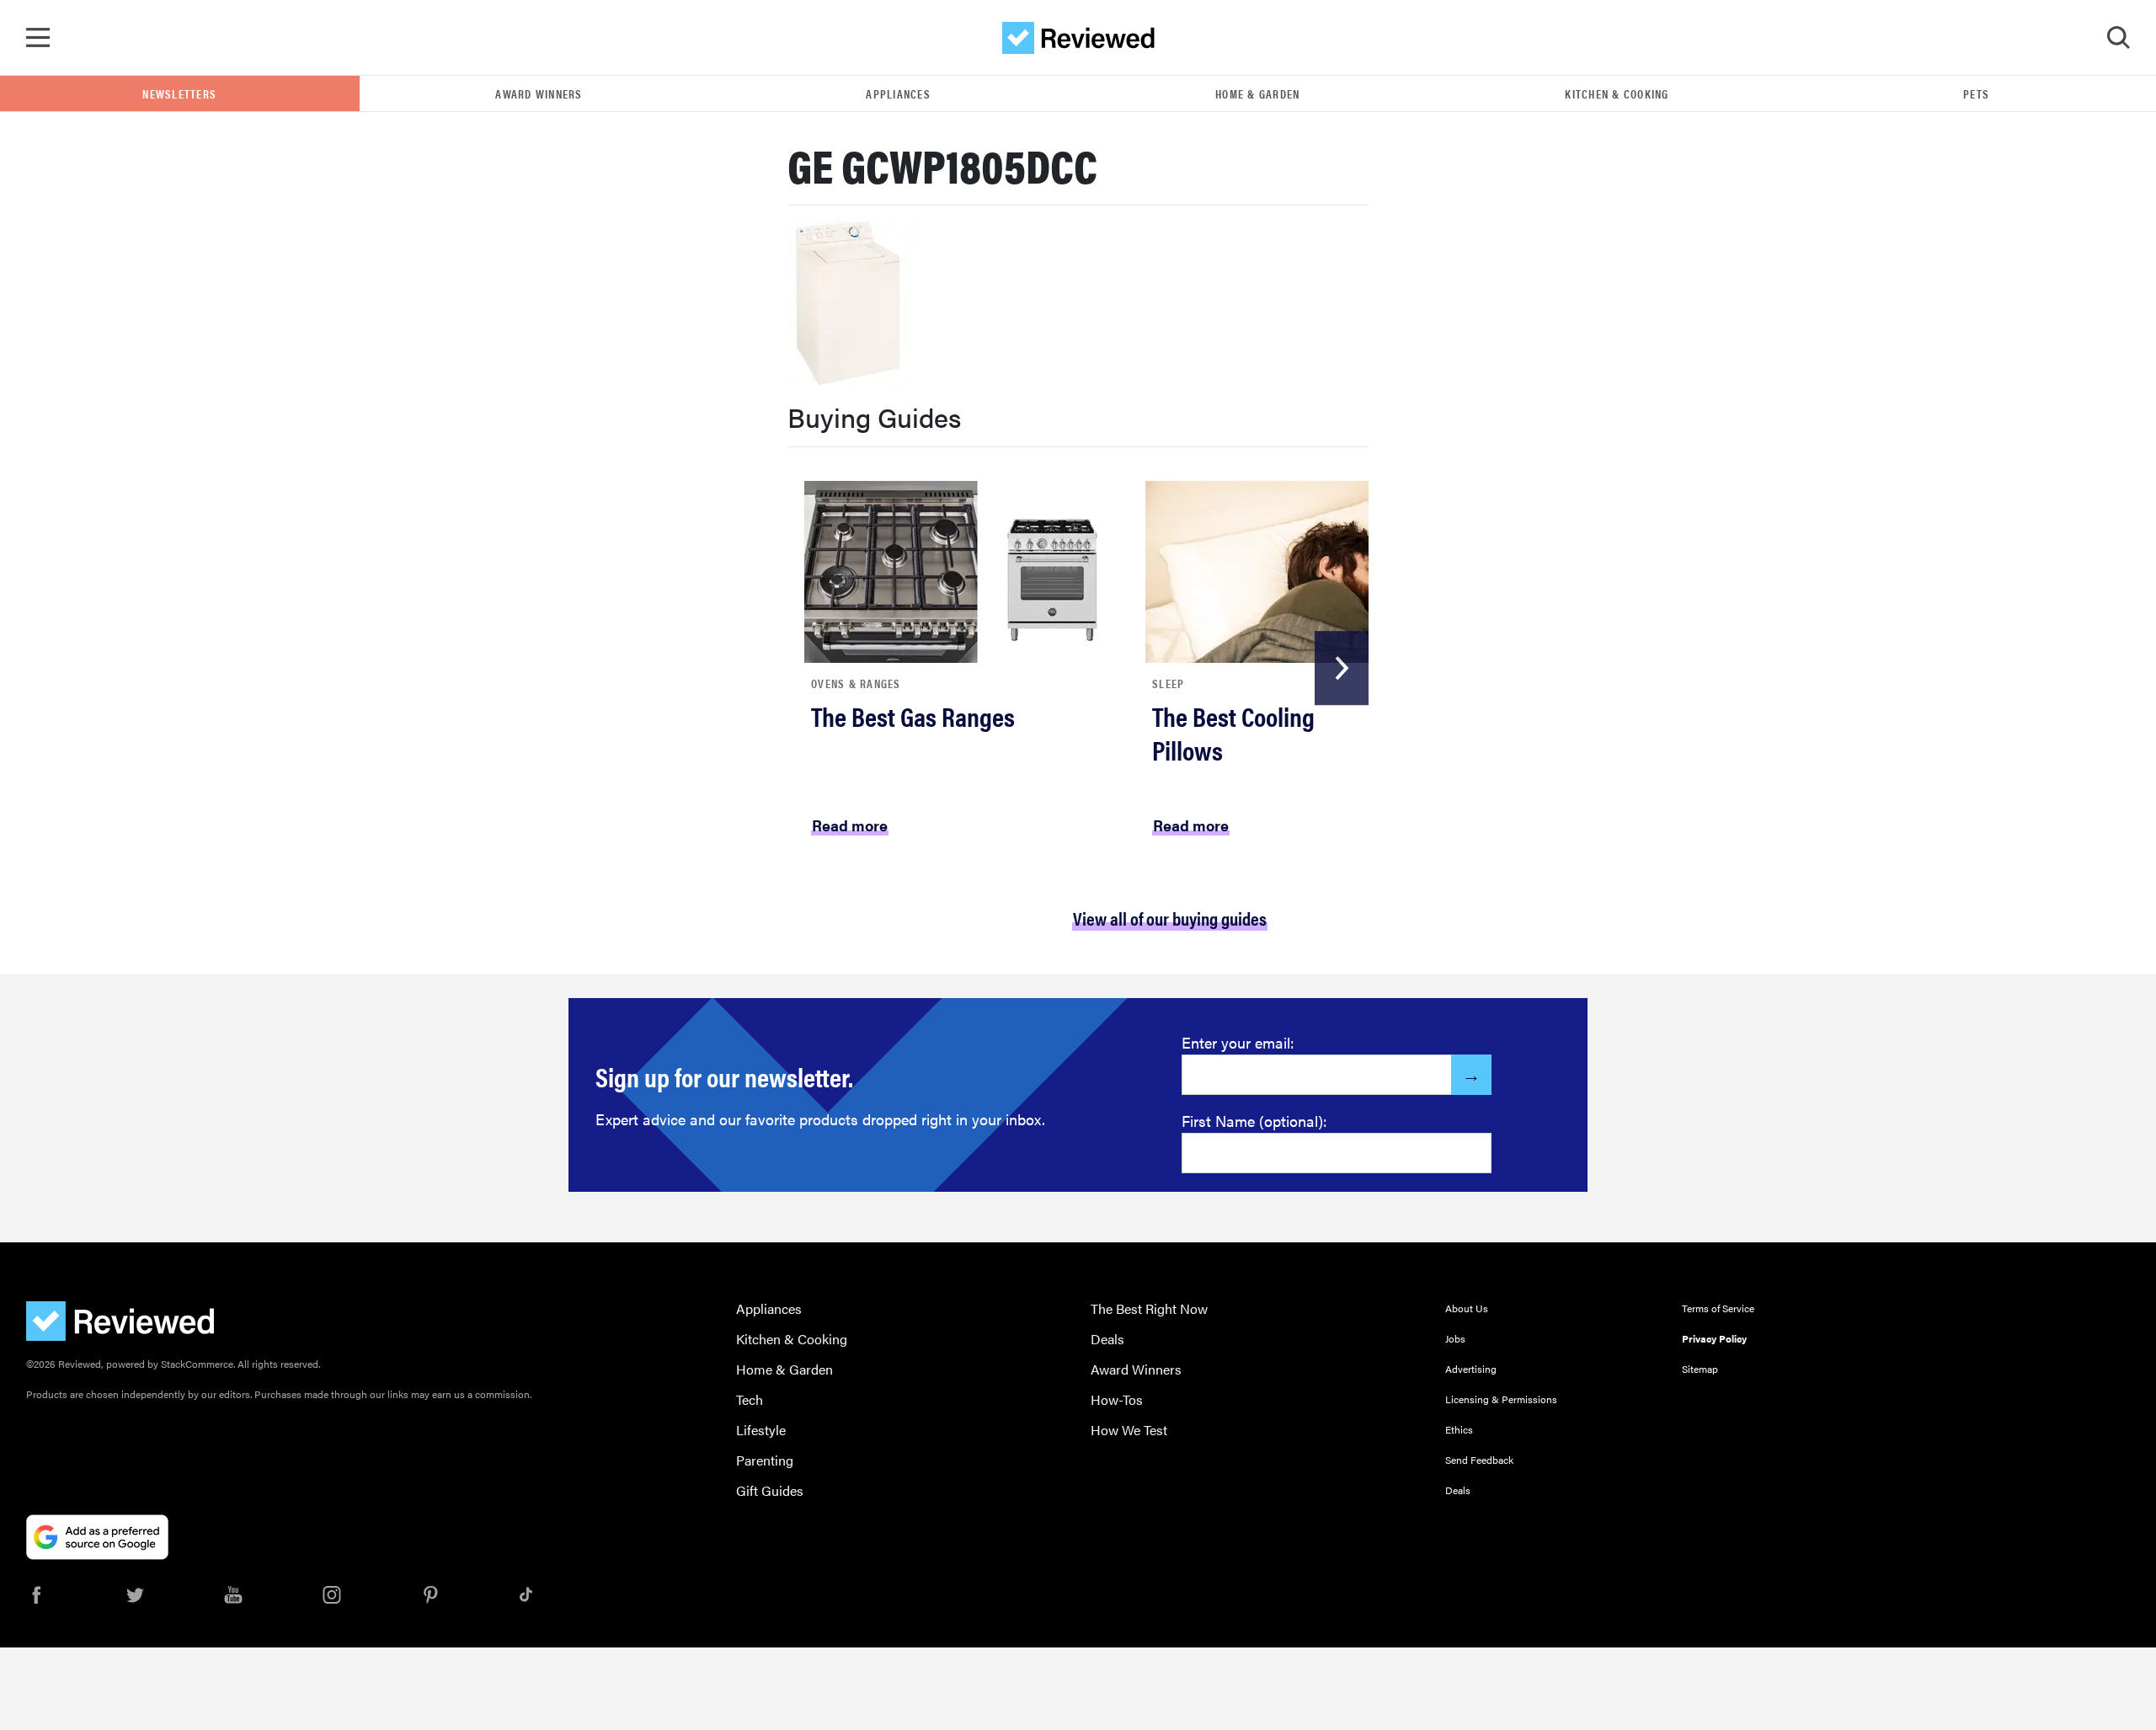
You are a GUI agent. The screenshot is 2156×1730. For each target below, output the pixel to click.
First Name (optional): (1254, 1121)
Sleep (1168, 683)
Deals (1107, 1339)
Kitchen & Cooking (1617, 93)
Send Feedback (1479, 1460)
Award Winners (539, 93)
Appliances (898, 93)
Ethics (1459, 1429)
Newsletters (179, 93)
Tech (750, 1399)
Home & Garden (1257, 93)
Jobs (1455, 1338)
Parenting (765, 1460)
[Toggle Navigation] (38, 38)
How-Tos (1117, 1399)
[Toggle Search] (2118, 38)
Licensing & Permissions (1501, 1399)
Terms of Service (1718, 1308)
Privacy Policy (1714, 1338)
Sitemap (1700, 1369)
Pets (1976, 93)
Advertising (1471, 1369)
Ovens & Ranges (856, 683)
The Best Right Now (1149, 1308)
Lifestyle (761, 1430)
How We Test (1129, 1430)
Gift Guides (770, 1490)
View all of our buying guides (1170, 918)
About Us (1467, 1308)
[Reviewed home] (1078, 38)
